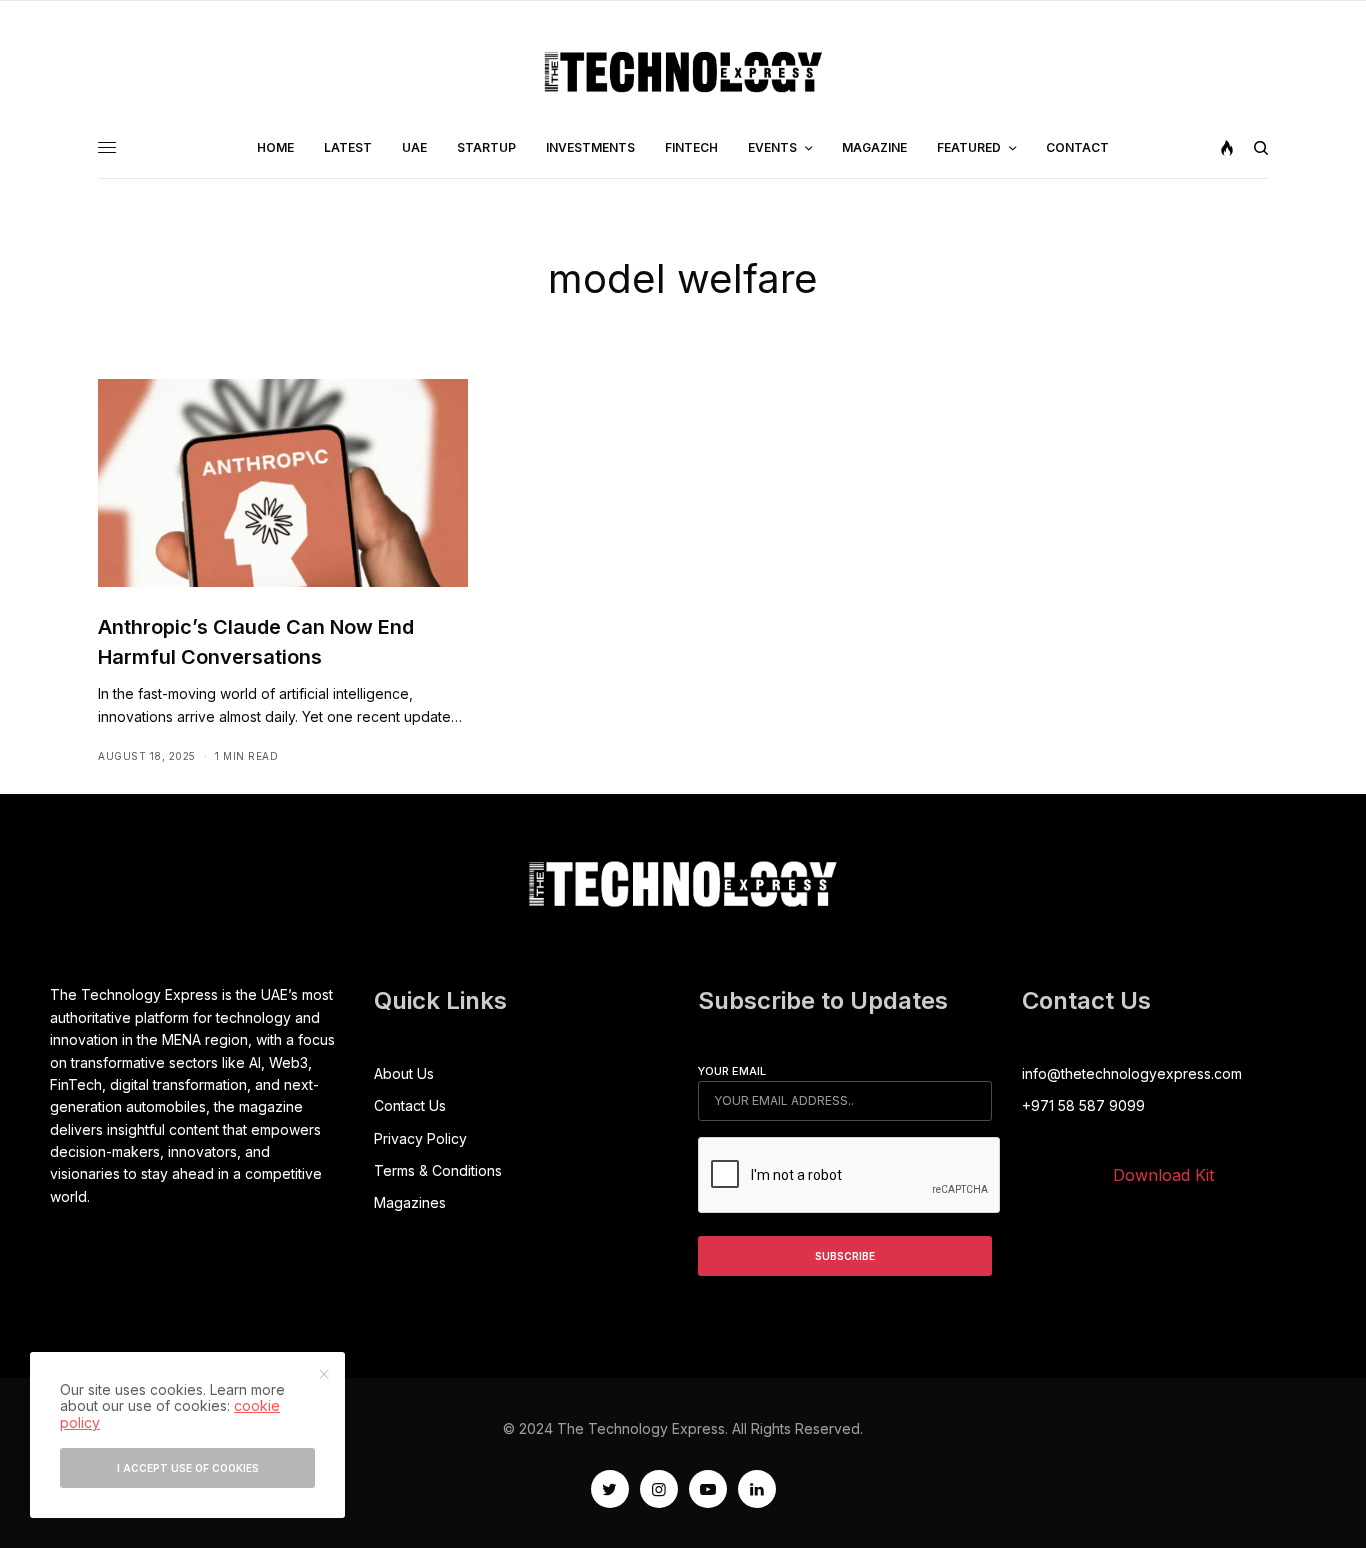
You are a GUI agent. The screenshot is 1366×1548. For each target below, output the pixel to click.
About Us (404, 1073)
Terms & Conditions (438, 1170)
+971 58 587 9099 (1083, 1105)
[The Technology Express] (683, 72)
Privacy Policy (420, 1138)
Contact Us (410, 1105)
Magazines (410, 1202)
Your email (732, 1071)
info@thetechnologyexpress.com (1132, 1073)
